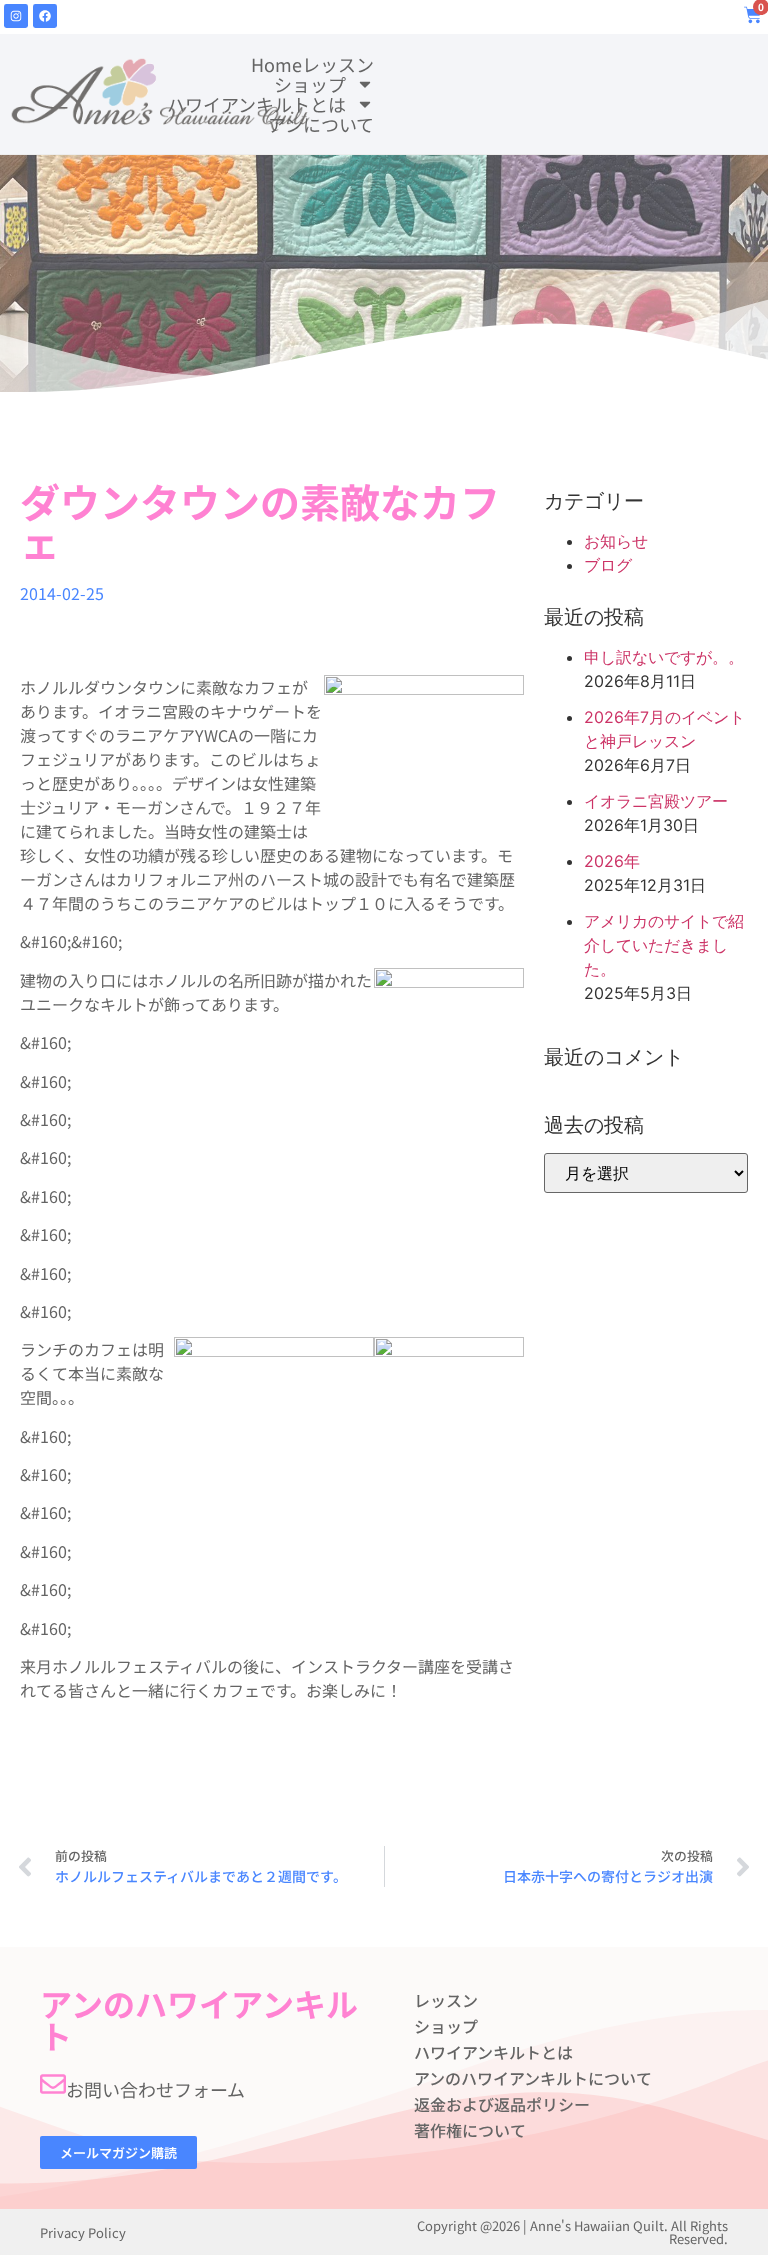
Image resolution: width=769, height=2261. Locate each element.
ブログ (608, 565)
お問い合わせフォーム (155, 2089)
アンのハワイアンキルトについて (533, 2078)
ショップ (310, 84)
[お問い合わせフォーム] (53, 2084)
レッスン (338, 64)
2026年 (612, 861)
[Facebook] (45, 16)
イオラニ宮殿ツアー (656, 801)
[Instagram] (16, 16)
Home (276, 64)
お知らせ (616, 541)
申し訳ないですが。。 (664, 657)
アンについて (321, 124)
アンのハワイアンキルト (199, 2019)
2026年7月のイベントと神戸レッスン (664, 729)
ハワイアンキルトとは (256, 104)
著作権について (470, 2130)
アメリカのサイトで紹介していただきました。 (664, 945)
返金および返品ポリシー (502, 2104)
